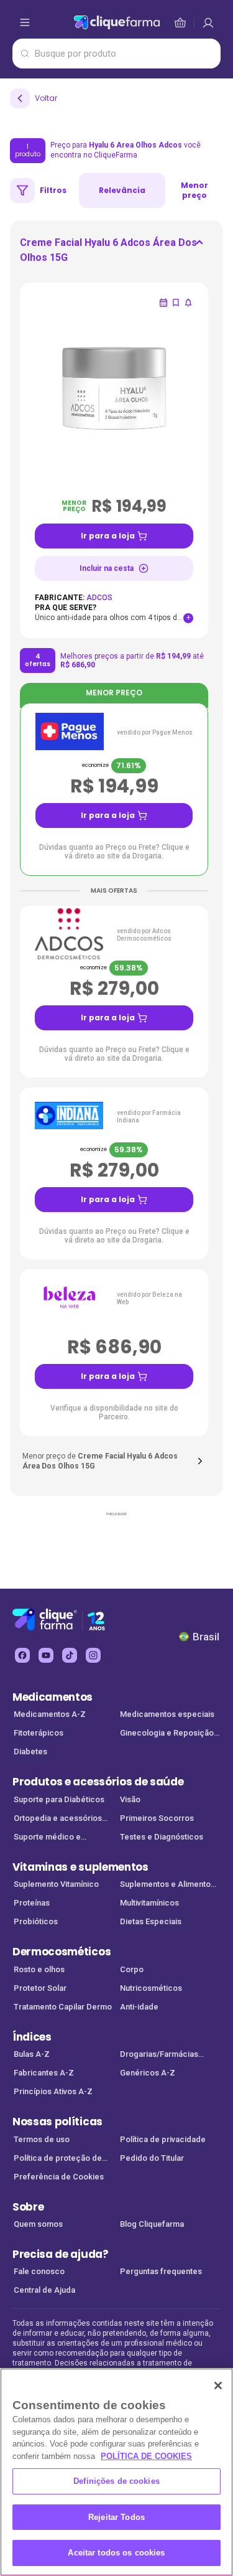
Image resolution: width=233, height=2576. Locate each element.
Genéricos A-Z (148, 2073)
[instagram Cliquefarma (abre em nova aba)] (93, 1655)
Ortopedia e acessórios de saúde (58, 1819)
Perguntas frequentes (161, 2271)
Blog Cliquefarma (152, 2224)
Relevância (122, 190)
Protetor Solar (40, 1988)
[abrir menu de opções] (25, 22)
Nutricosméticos (151, 1988)
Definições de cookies (116, 2481)
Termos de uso (42, 2139)
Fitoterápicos (39, 1733)
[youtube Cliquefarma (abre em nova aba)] (46, 1655)
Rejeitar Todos (116, 2517)
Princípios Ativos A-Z (53, 2091)
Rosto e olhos (39, 1969)
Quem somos (38, 2224)
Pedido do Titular (152, 2158)
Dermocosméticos (62, 1952)
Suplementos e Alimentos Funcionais (167, 1885)
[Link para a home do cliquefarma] (117, 22)
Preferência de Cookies (59, 2177)
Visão (130, 1799)
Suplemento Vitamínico (56, 1884)
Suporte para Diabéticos (59, 1799)
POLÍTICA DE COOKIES (146, 2456)
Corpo (132, 1969)
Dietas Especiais (151, 1921)
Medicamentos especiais (167, 1714)
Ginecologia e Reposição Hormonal (167, 1734)
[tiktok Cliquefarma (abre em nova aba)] (70, 1655)
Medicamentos (53, 1697)
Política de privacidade (163, 2139)
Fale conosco (39, 2271)
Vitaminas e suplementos (80, 1867)
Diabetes (30, 1751)
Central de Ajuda (44, 2290)
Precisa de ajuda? (61, 2254)
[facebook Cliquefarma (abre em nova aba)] (22, 1655)
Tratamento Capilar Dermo (63, 2007)
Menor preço (194, 190)
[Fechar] (218, 2386)
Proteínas (32, 1903)
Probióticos (36, 1921)
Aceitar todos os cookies (116, 2553)
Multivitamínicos (149, 1903)
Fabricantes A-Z (44, 2073)
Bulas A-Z (32, 2054)
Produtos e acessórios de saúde (98, 1782)
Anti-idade (139, 2007)
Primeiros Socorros (157, 1818)
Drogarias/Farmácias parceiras (159, 2055)
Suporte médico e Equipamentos (47, 1838)
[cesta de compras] (208, 22)
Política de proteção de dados (58, 2159)
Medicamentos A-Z (50, 1714)
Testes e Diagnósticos (162, 1837)
